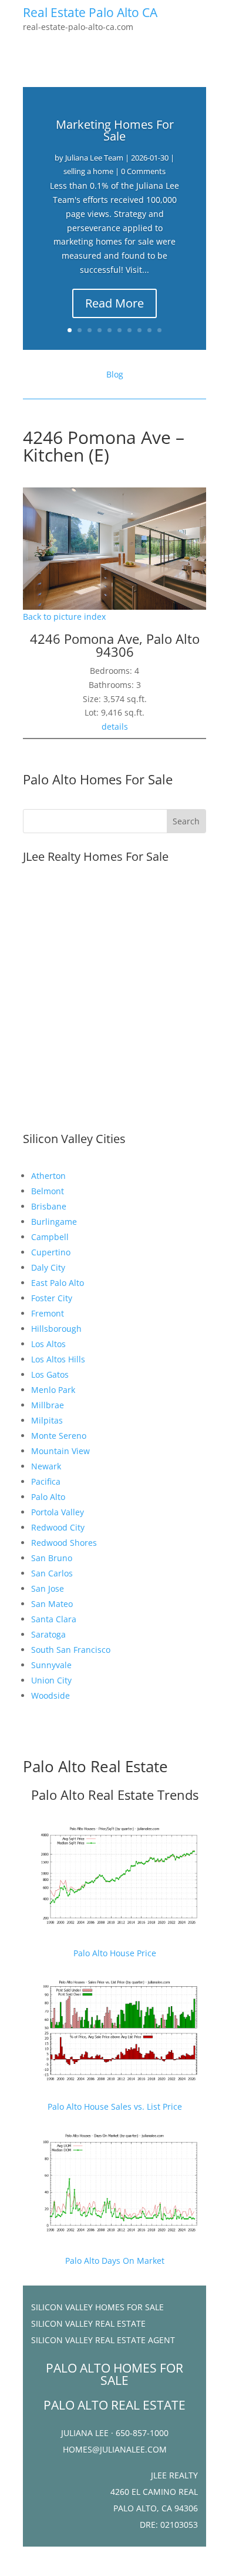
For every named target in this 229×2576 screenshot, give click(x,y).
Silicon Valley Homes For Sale (97, 2307)
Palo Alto (48, 1497)
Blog (115, 374)
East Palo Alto (58, 1283)
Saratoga (48, 1634)
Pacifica (46, 1481)
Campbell (50, 1237)
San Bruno (52, 1558)
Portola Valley (58, 1512)
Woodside (50, 1695)
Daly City (48, 1267)
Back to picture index (64, 617)
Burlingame (54, 1222)
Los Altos (48, 1344)
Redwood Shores (64, 1543)
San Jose (48, 1588)
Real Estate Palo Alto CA (90, 12)
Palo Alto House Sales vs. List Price (115, 2106)
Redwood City (58, 1527)
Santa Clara (54, 1619)
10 (159, 330)
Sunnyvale (51, 1665)
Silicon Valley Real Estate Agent (103, 2340)
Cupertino (51, 1252)
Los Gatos (50, 1374)
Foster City (52, 1298)
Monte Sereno (59, 1436)
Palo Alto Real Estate (95, 1766)
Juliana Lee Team (94, 158)
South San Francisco (71, 1650)
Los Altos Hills (58, 1359)
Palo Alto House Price (115, 1953)
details (115, 726)
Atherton (48, 1176)
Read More (114, 303)
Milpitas (47, 1420)
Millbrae (48, 1405)
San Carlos (52, 1573)
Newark (46, 1466)
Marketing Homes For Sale (115, 130)
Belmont (48, 1191)
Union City (51, 1680)
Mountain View (60, 1451)
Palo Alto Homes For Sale (98, 779)
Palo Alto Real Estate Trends (115, 1795)
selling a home (88, 171)
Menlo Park (53, 1390)
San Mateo (52, 1604)
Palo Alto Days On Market (115, 2261)
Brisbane (49, 1206)
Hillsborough (56, 1329)
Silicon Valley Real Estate (88, 2323)
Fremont (48, 1313)
